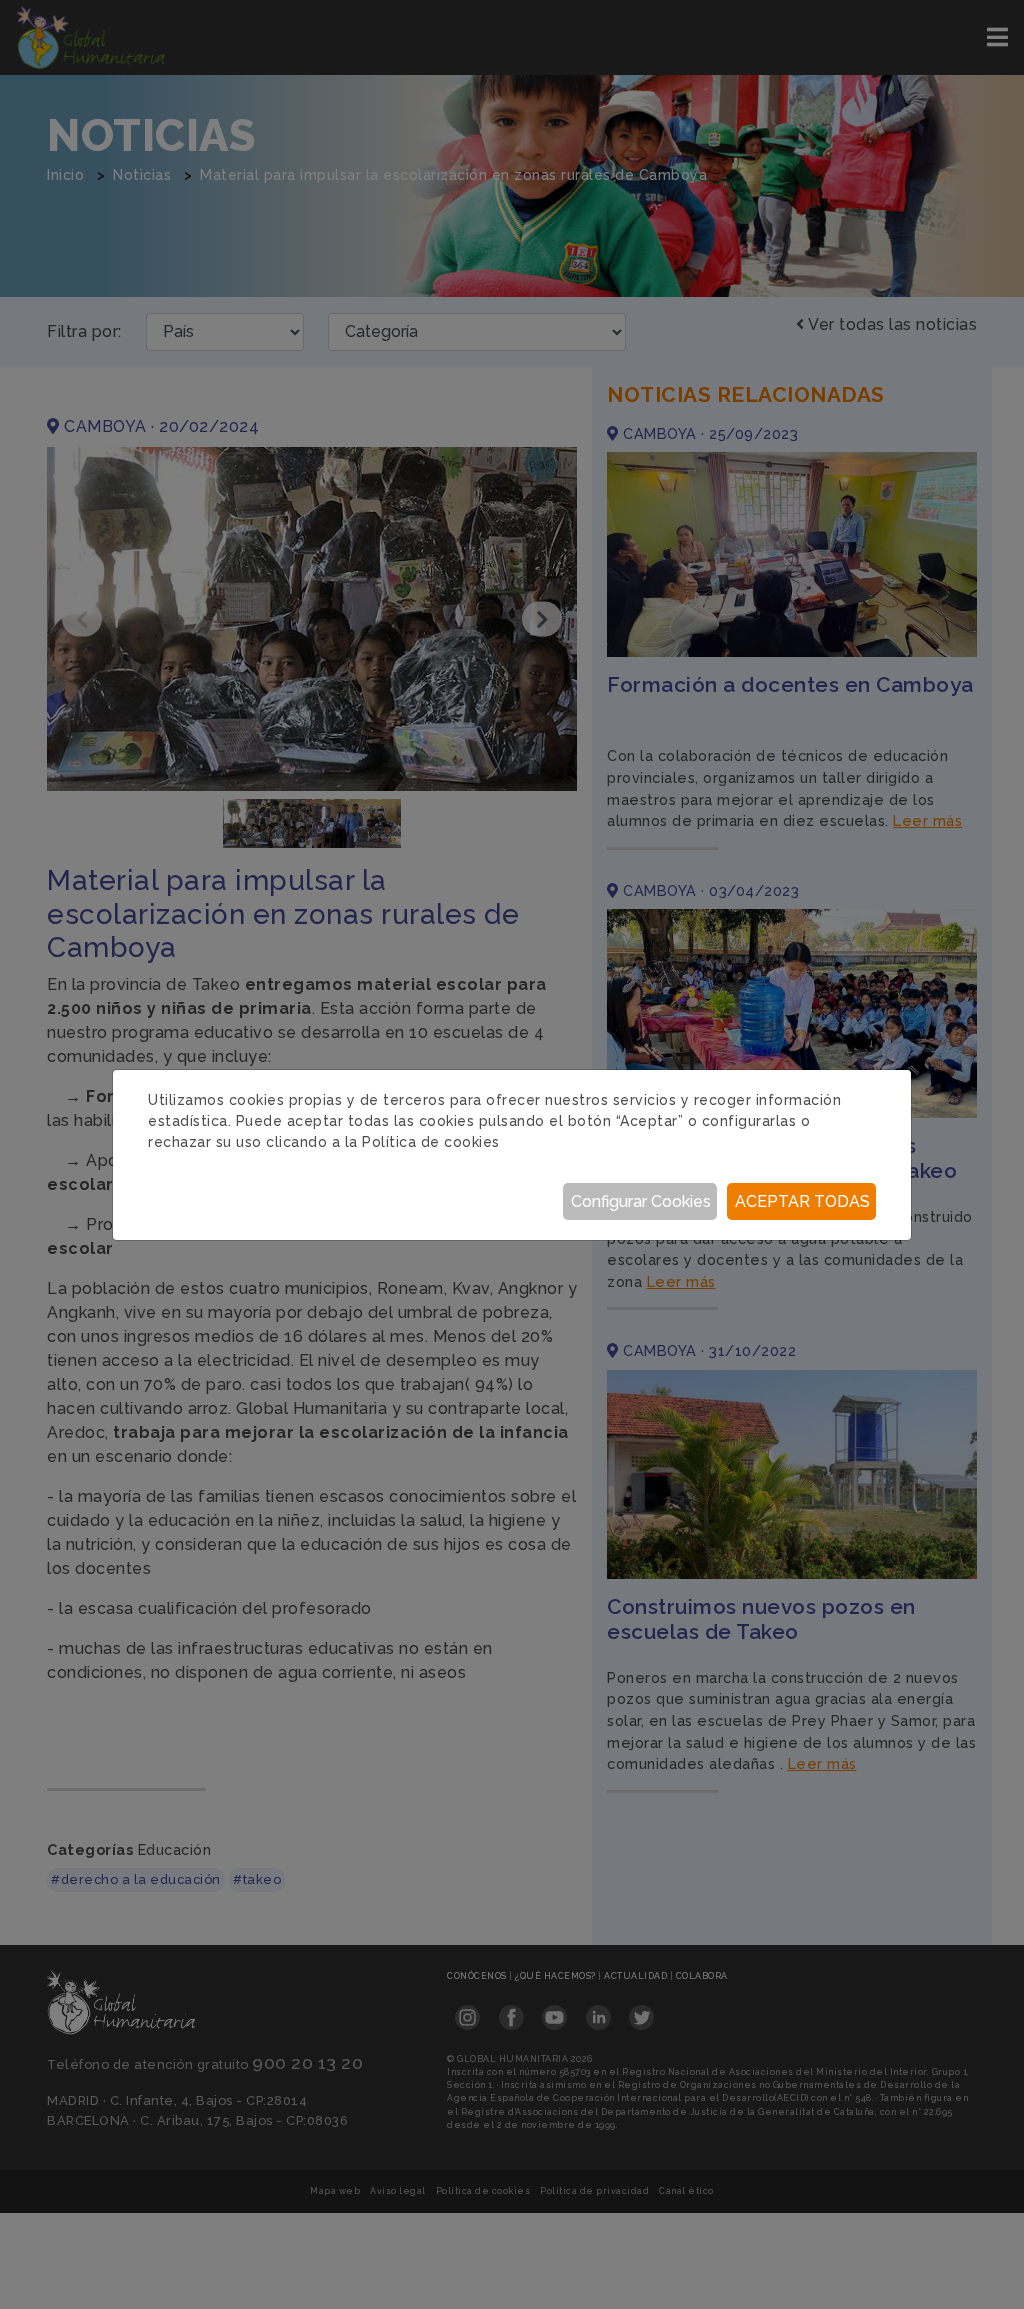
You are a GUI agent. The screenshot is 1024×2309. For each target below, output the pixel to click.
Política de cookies (431, 1142)
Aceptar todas (802, 1201)
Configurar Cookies (641, 1201)
